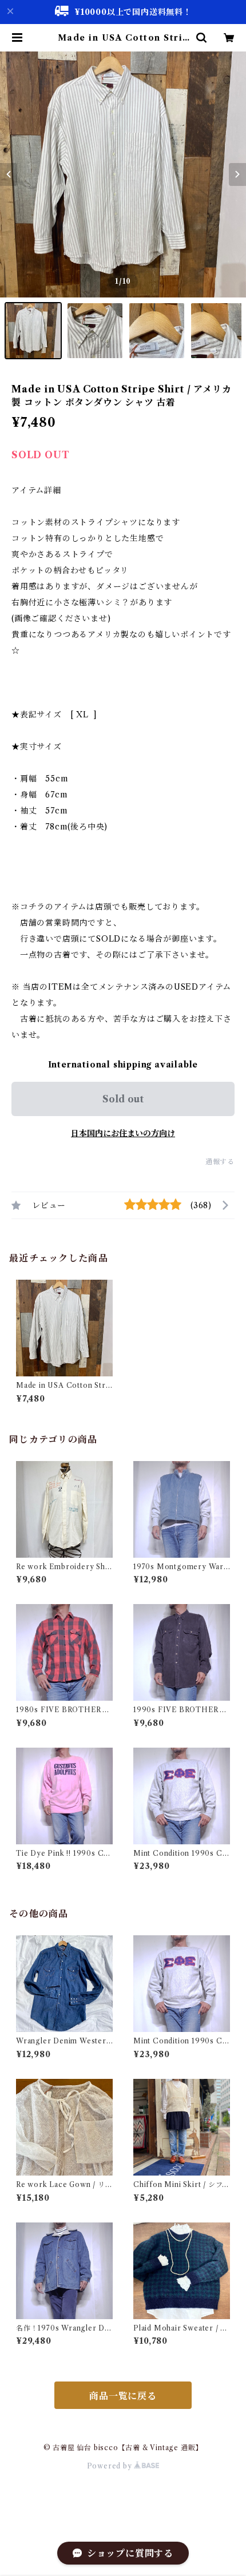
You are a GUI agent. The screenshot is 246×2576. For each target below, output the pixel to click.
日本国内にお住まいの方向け (123, 1133)
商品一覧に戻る (123, 2396)
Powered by (111, 2466)
